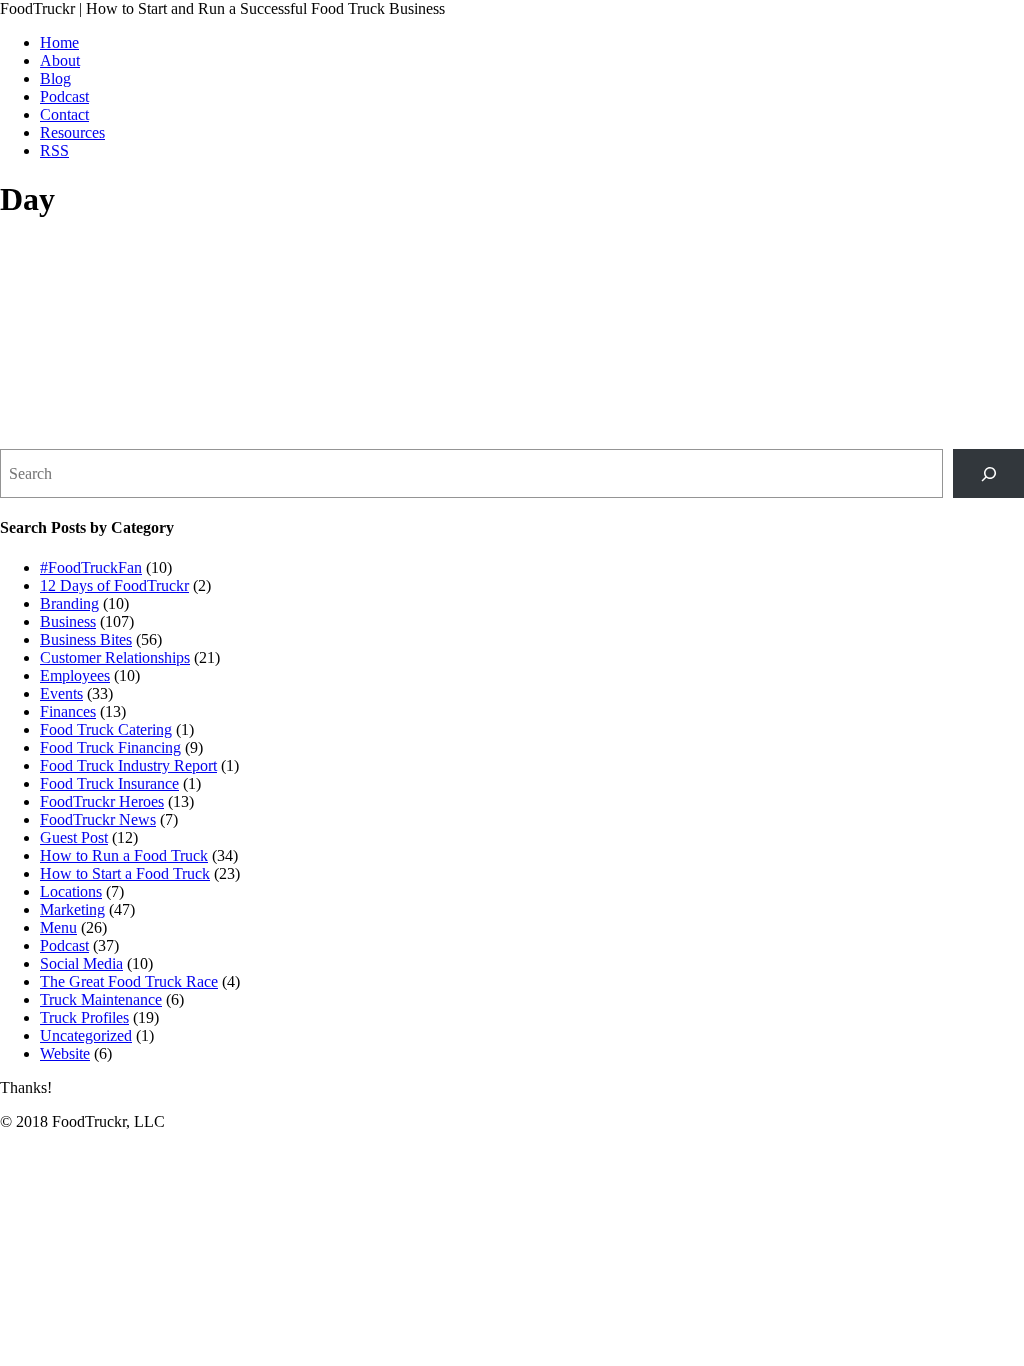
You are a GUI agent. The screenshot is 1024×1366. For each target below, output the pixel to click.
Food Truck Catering (106, 729)
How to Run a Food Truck (124, 855)
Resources (72, 132)
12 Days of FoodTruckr (114, 585)
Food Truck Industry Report (128, 765)
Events (61, 693)
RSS (54, 150)
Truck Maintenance (101, 999)
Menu (58, 927)
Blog (55, 78)
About (60, 60)
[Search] (988, 473)
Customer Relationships (115, 657)
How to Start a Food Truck (125, 873)
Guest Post (74, 837)
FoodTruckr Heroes (102, 801)
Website (65, 1053)
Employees (75, 675)
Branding (69, 603)
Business (68, 621)
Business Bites (86, 639)
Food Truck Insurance (109, 783)
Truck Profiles (84, 1017)
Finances (68, 711)
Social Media (81, 963)
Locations (71, 891)
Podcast (64, 96)
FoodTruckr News (98, 819)
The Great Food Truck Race (129, 981)
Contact (64, 114)
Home (59, 42)
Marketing (72, 909)
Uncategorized (86, 1035)
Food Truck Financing (110, 747)
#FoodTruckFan (91, 567)
